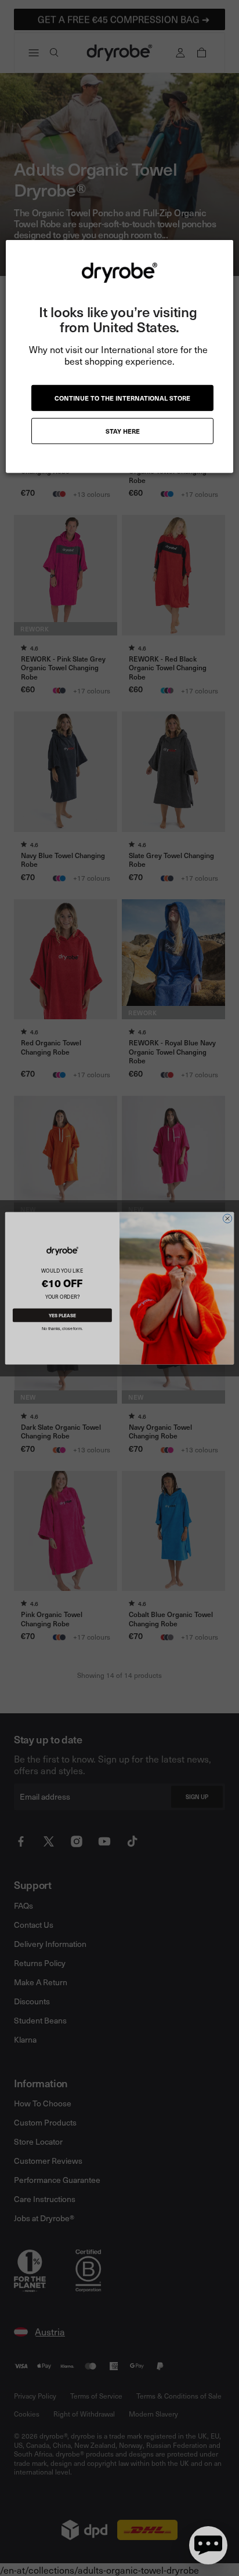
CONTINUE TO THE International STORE (122, 398)
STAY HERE (123, 431)
